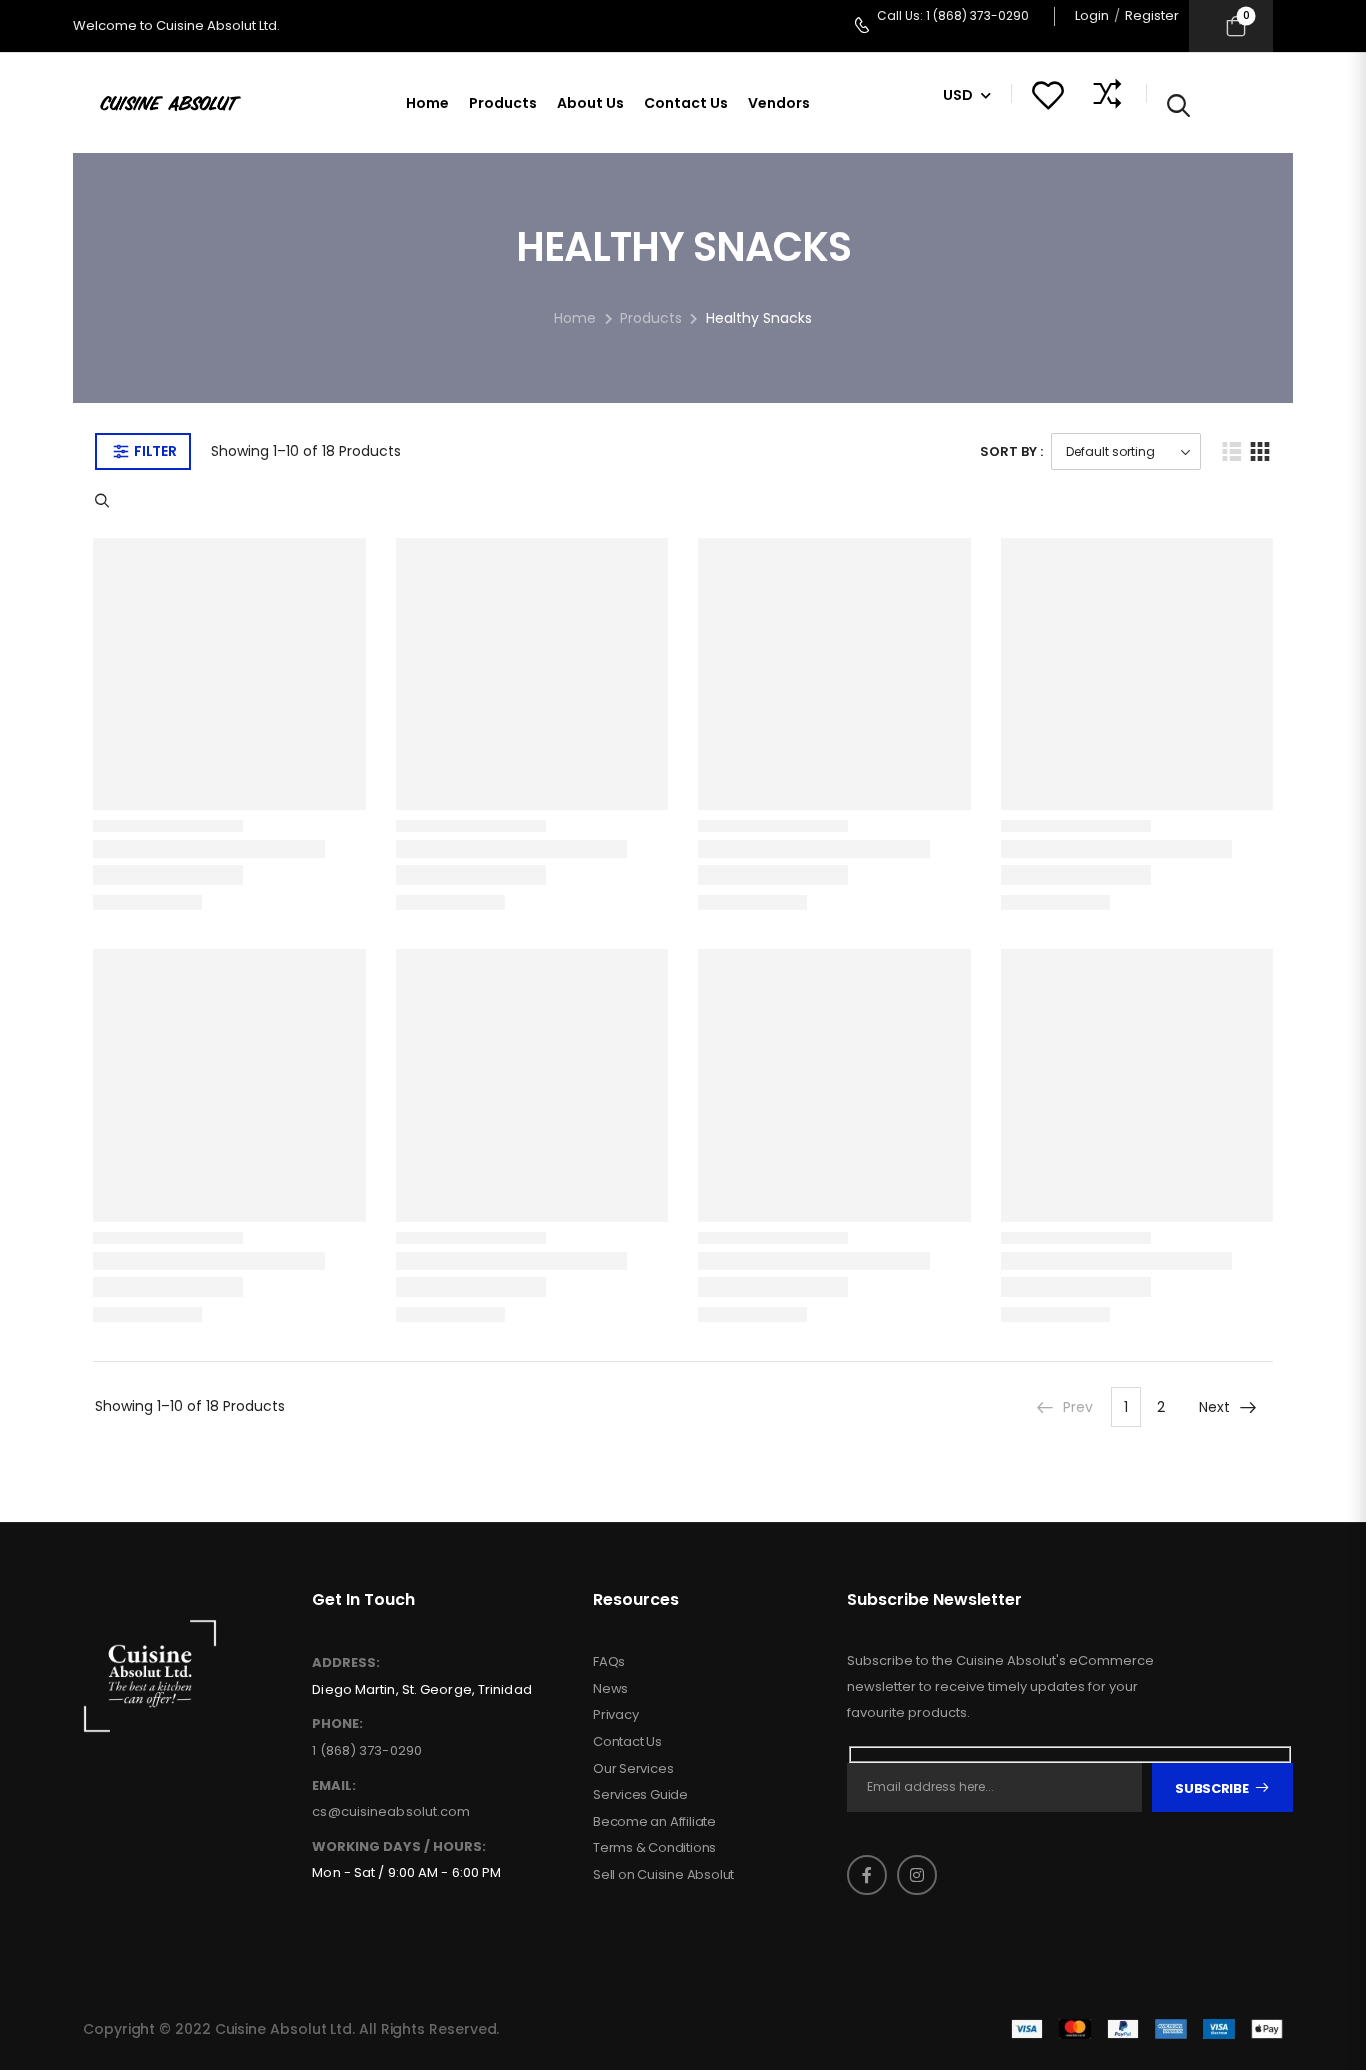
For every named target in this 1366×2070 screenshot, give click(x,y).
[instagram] (917, 1875)
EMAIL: (334, 1786)
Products (503, 103)
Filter (155, 451)
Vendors (779, 103)
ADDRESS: (346, 1663)
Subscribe (1211, 1788)
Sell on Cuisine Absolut (663, 1875)
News (610, 1689)
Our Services (633, 1769)
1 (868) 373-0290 (367, 1750)
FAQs (609, 1662)
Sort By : (1011, 451)
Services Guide (640, 1795)
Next (1214, 1407)
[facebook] (867, 1875)
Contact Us (686, 103)
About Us (590, 103)
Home (427, 103)
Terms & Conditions (654, 1848)
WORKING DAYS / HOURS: (399, 1847)
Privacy (616, 1715)
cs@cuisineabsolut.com (391, 1811)
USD (958, 95)
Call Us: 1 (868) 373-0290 (953, 16)
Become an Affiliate (654, 1822)
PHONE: (337, 1724)
